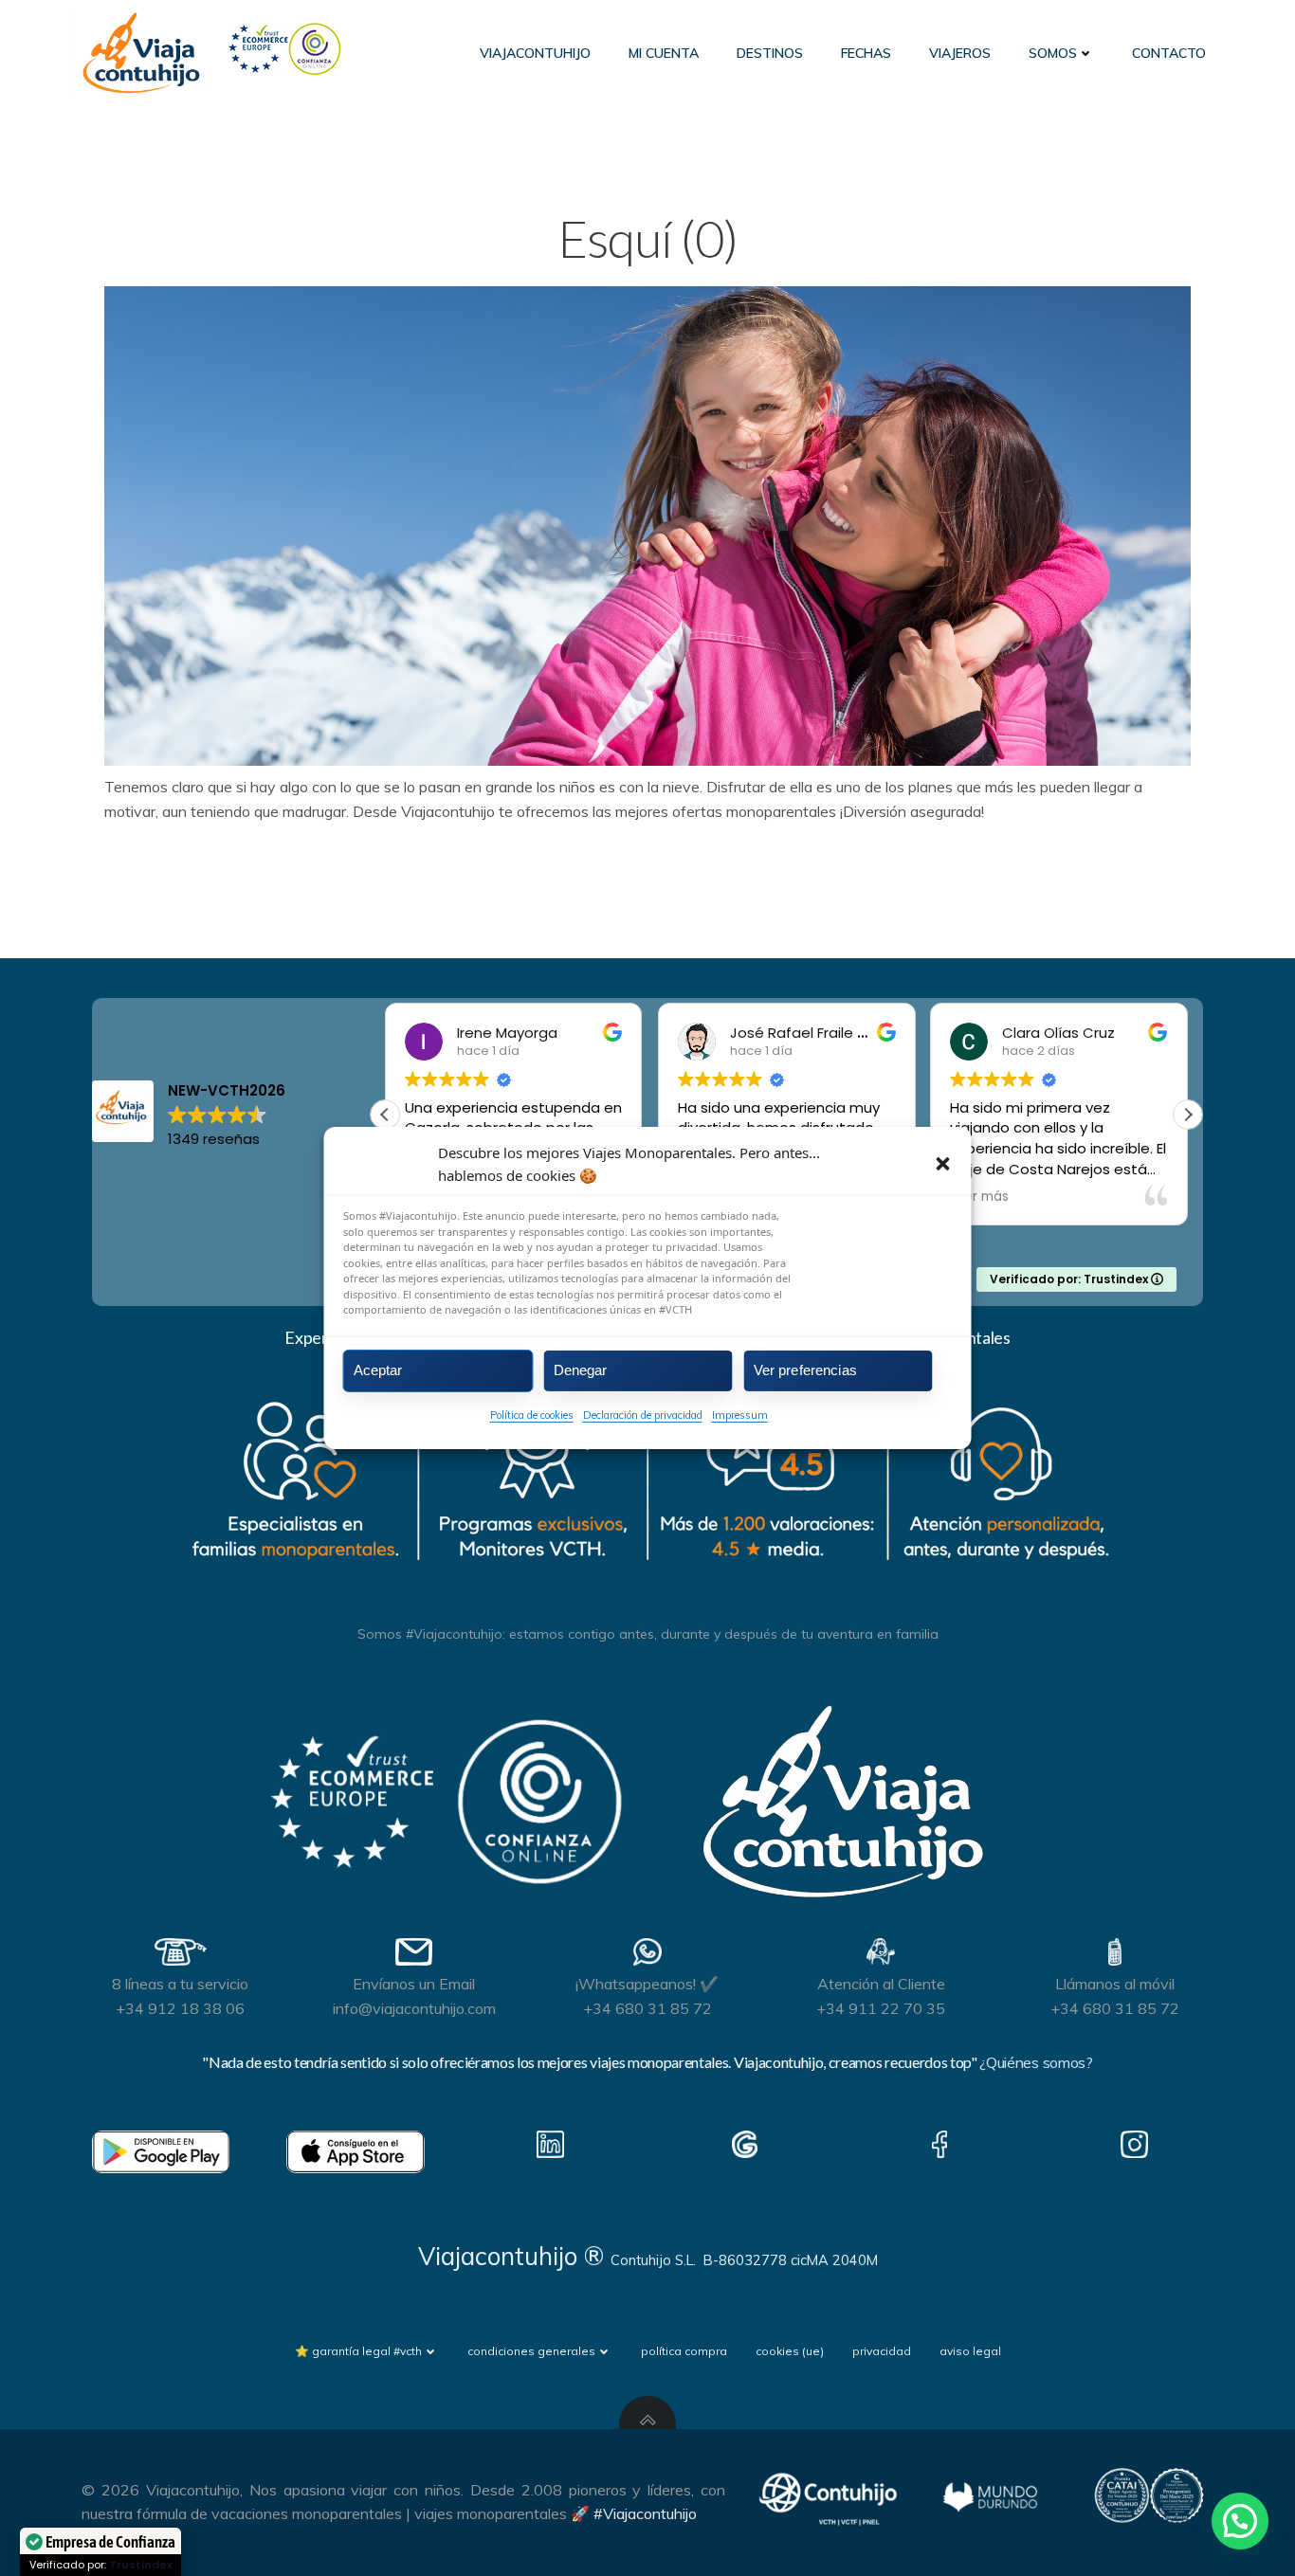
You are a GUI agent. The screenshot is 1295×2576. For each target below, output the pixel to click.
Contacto (1169, 53)
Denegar (581, 1370)
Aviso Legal (970, 2351)
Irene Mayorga (507, 1033)
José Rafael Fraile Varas (814, 1033)
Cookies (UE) (790, 2351)
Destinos (770, 53)
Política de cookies (532, 1414)
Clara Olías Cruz (1058, 1033)
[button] (943, 1164)
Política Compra (684, 2351)
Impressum (740, 1414)
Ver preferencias (805, 1370)
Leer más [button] (979, 1197)
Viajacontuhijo (535, 53)
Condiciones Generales (531, 2351)
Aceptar (378, 1370)
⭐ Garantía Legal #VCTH (358, 2351)
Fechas (866, 53)
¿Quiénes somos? (1036, 2062)
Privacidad (882, 2351)
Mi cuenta (664, 53)
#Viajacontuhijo (645, 2513)
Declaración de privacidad (643, 1414)
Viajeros (960, 53)
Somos (1053, 53)
